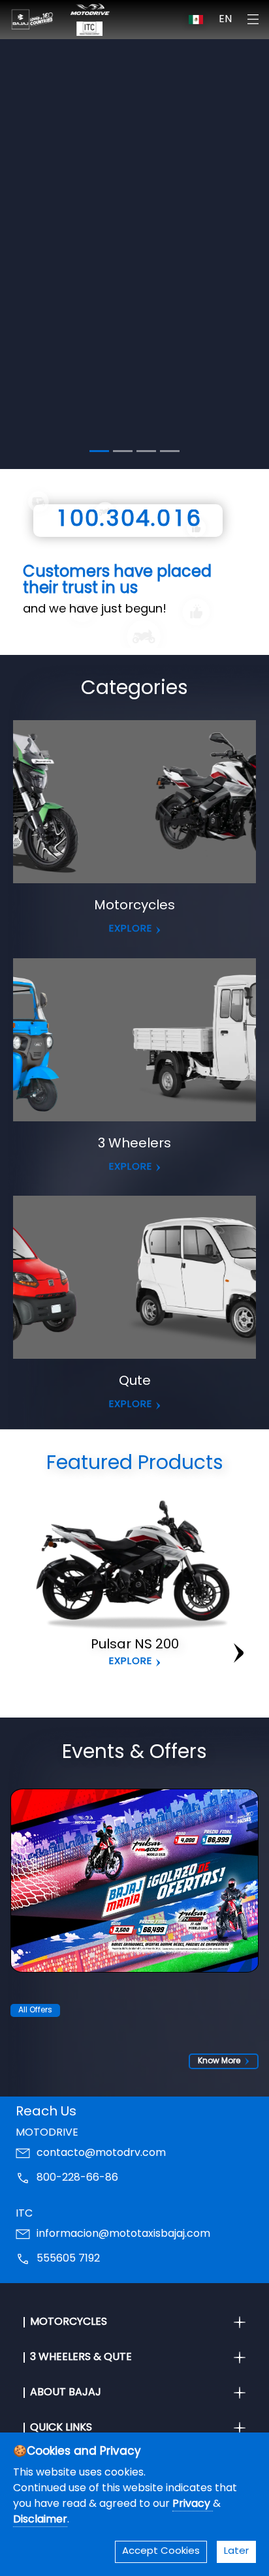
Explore (131, 1662)
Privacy (193, 2504)
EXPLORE (134, 428)
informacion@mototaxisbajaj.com (123, 2234)
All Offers (35, 2010)
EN (225, 20)
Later (236, 2552)
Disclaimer (40, 2520)
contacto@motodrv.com (101, 2153)
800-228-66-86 (77, 2178)
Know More (219, 2061)
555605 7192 (68, 2259)
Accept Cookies (161, 2552)
